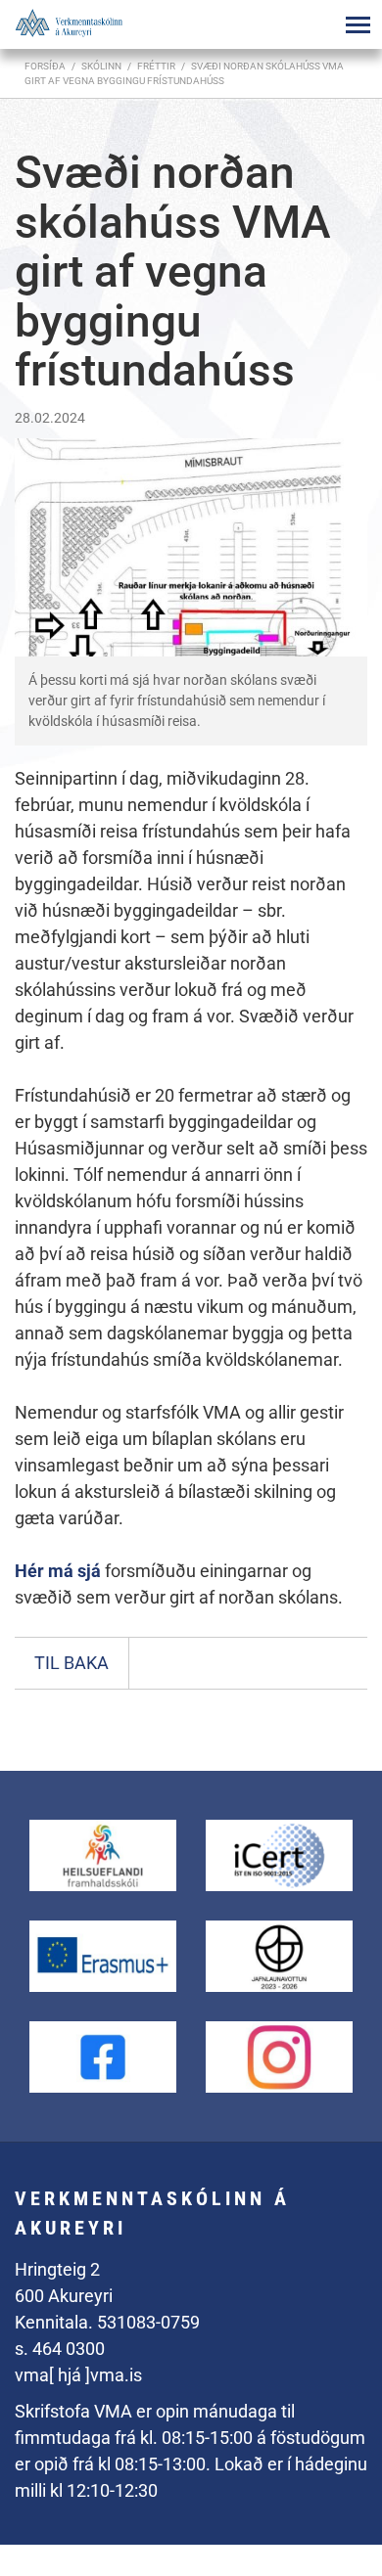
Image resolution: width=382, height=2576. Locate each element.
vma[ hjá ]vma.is (78, 2375)
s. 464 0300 (60, 2349)
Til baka (72, 1663)
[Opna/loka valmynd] (358, 24)
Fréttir (156, 66)
